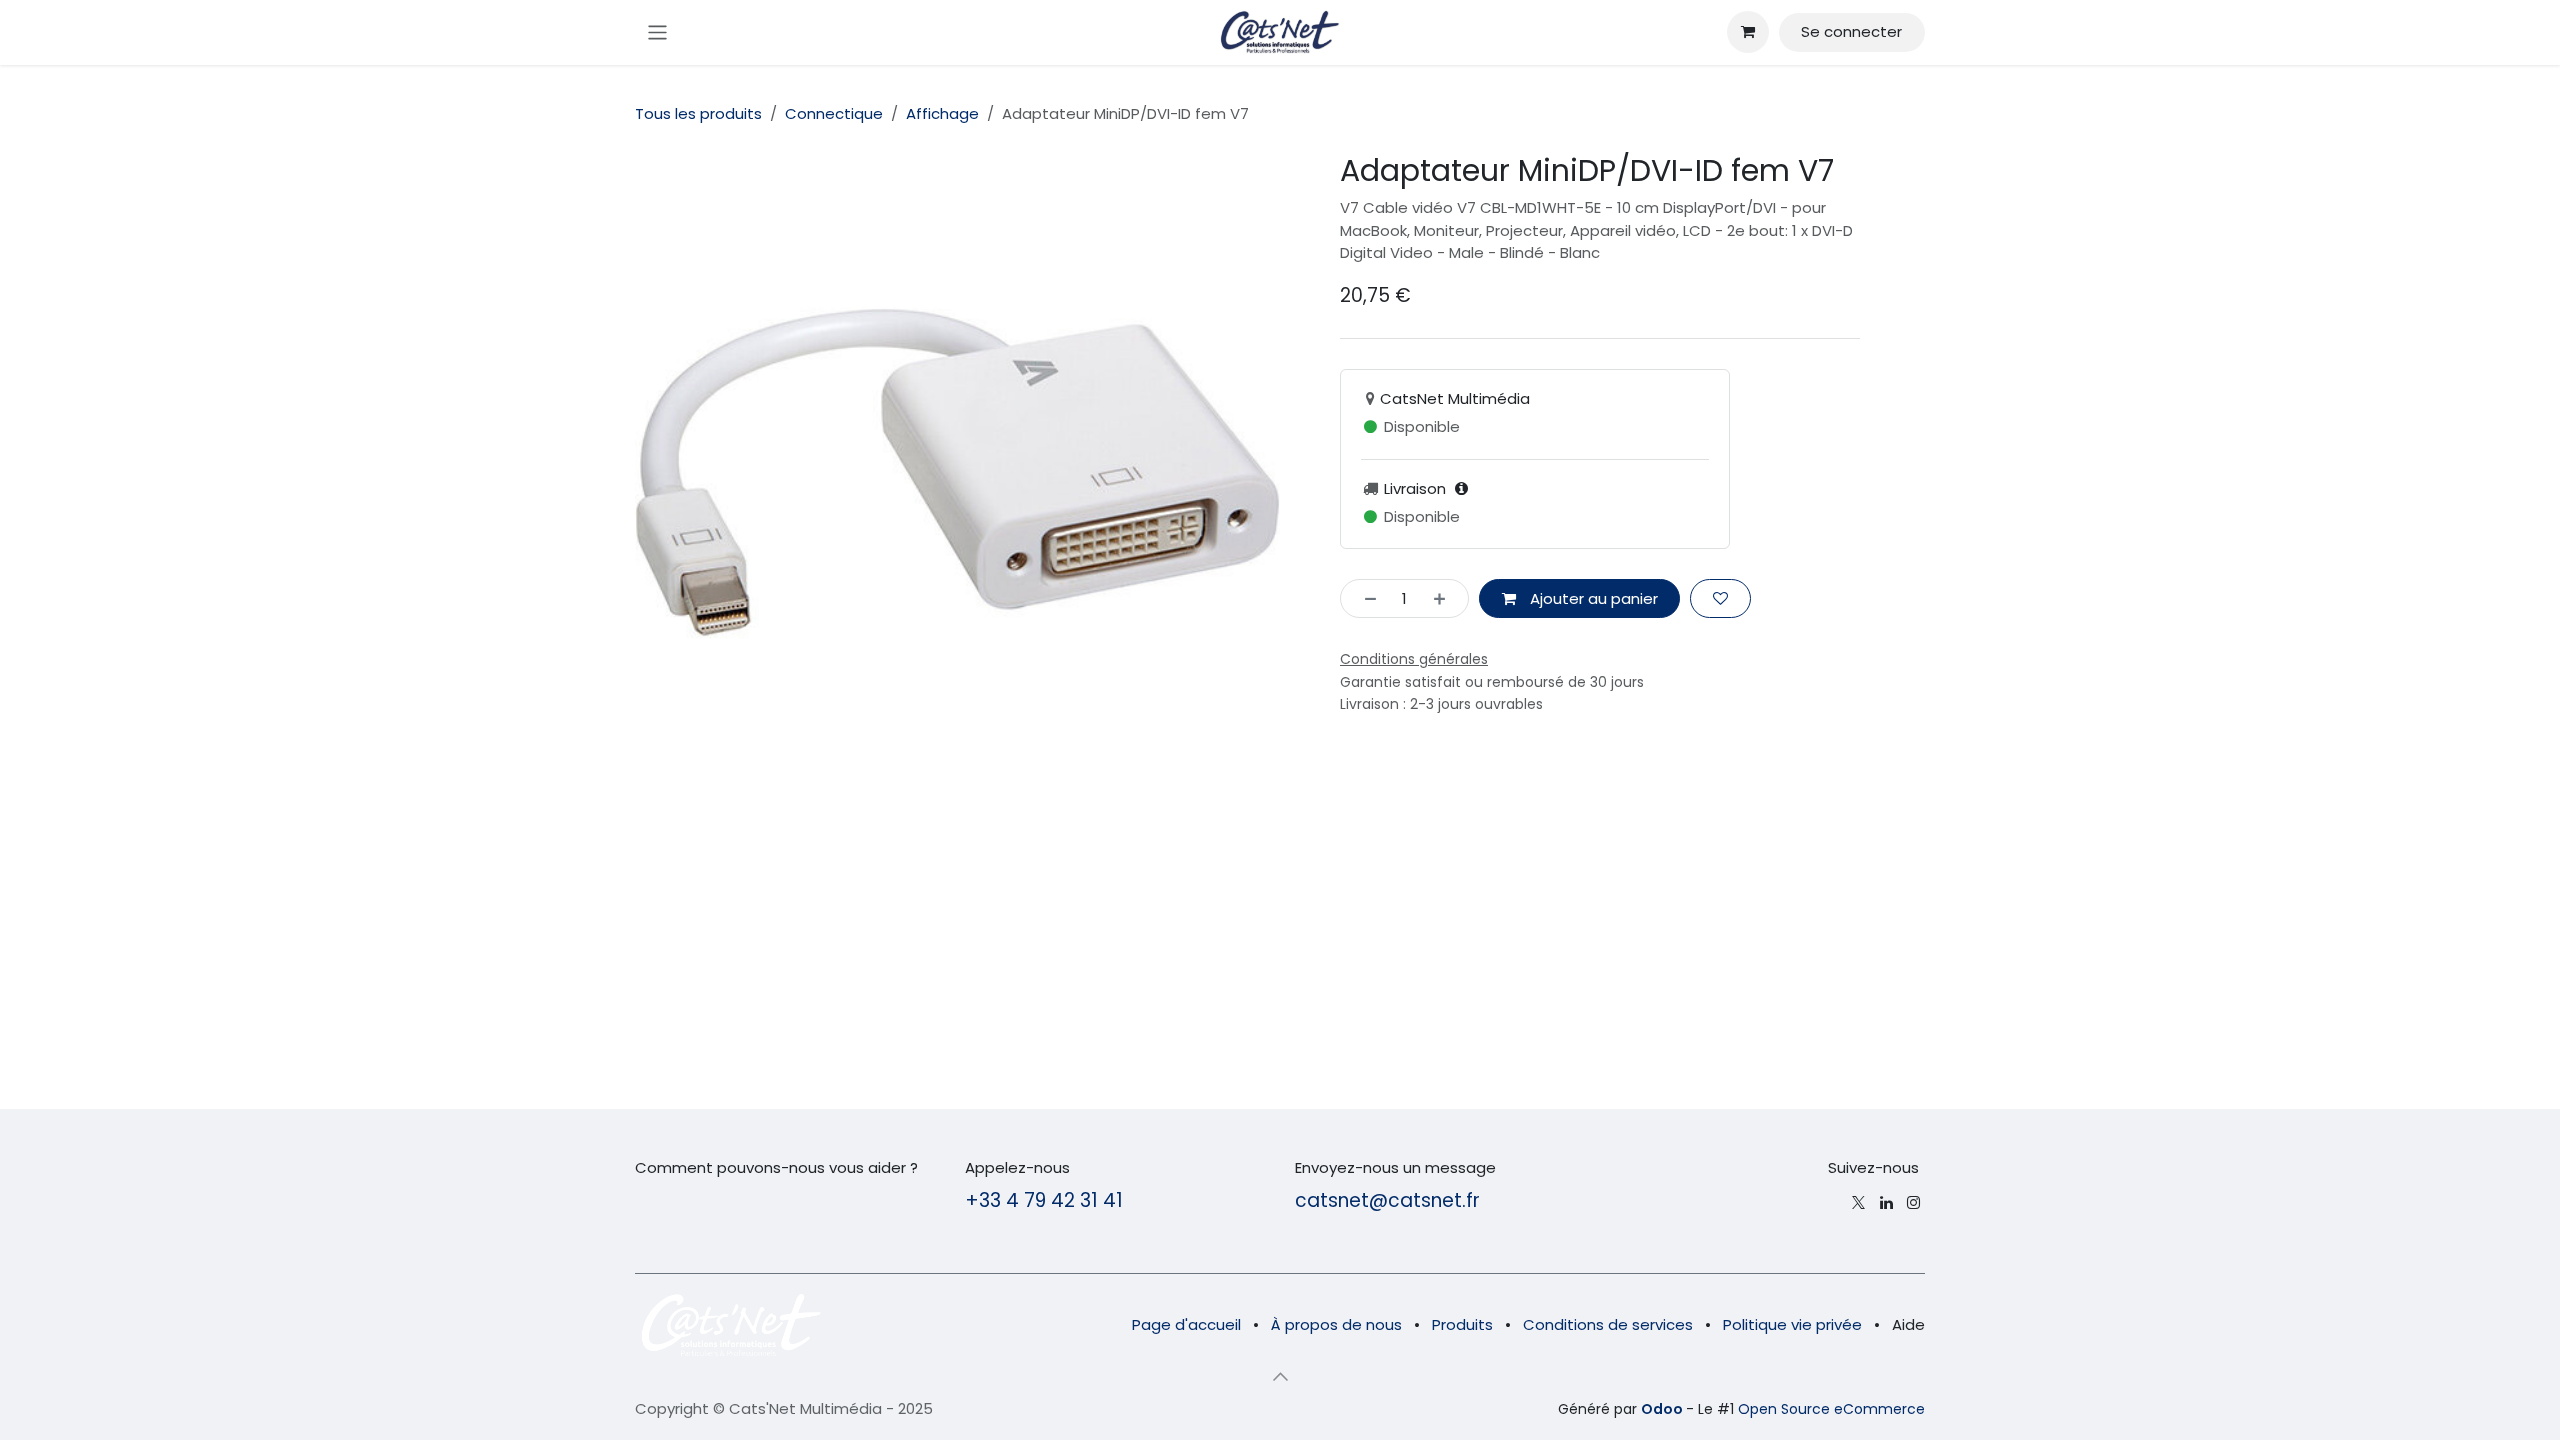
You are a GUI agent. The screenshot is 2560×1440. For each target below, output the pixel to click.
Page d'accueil (1186, 1324)
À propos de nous (1336, 1324)
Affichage (942, 113)
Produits (1462, 1324)
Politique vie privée (1792, 1324)
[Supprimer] (1364, 598)
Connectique (834, 113)
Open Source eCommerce (1831, 1409)
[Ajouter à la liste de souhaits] (1720, 598)
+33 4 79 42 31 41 (1044, 1200)
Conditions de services (1608, 1324)
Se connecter (1851, 31)
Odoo (1663, 1409)
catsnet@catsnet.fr (1387, 1200)
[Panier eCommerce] (1748, 32)
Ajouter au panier (1592, 598)
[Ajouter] (1445, 598)
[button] (1280, 1377)
